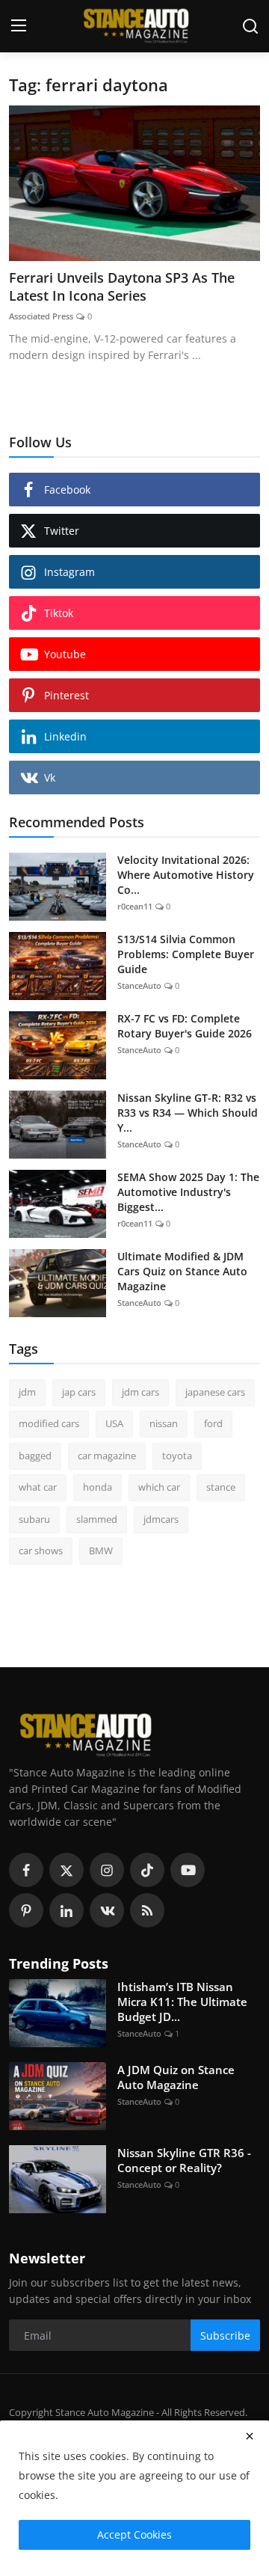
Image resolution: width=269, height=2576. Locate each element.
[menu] (19, 26)
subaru (34, 1519)
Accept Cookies (134, 2534)
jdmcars (161, 1519)
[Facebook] (26, 1870)
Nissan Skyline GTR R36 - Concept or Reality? (184, 2160)
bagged (35, 1456)
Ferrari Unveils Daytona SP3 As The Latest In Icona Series (122, 286)
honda (98, 1487)
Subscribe (225, 2336)
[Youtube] (188, 1870)
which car (159, 1487)
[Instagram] (107, 1870)
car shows (41, 1551)
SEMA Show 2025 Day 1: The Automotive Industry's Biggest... (188, 1192)
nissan (164, 1423)
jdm (27, 1392)
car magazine (107, 1456)
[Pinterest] (26, 1910)
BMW (101, 1551)
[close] (250, 2436)
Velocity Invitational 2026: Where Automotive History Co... (186, 875)
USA (114, 1423)
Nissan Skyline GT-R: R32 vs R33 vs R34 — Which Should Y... (188, 1113)
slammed (97, 1519)
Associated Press (41, 316)
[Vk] (107, 1910)
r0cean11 (135, 906)
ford (213, 1423)
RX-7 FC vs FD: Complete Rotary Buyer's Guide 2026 (185, 1026)
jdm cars (140, 1392)
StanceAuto (139, 985)
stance (221, 1487)
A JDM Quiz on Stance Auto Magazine (176, 2077)
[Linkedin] (67, 1910)
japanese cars (215, 1392)
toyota (177, 1456)
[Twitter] (67, 1870)
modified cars (49, 1423)
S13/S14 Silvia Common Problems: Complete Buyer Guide (186, 954)
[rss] (147, 1910)
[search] (250, 26)
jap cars (79, 1392)
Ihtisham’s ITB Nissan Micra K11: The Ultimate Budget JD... (182, 2002)
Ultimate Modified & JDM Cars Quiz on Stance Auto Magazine (182, 1271)
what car (38, 1487)
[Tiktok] (147, 1870)
